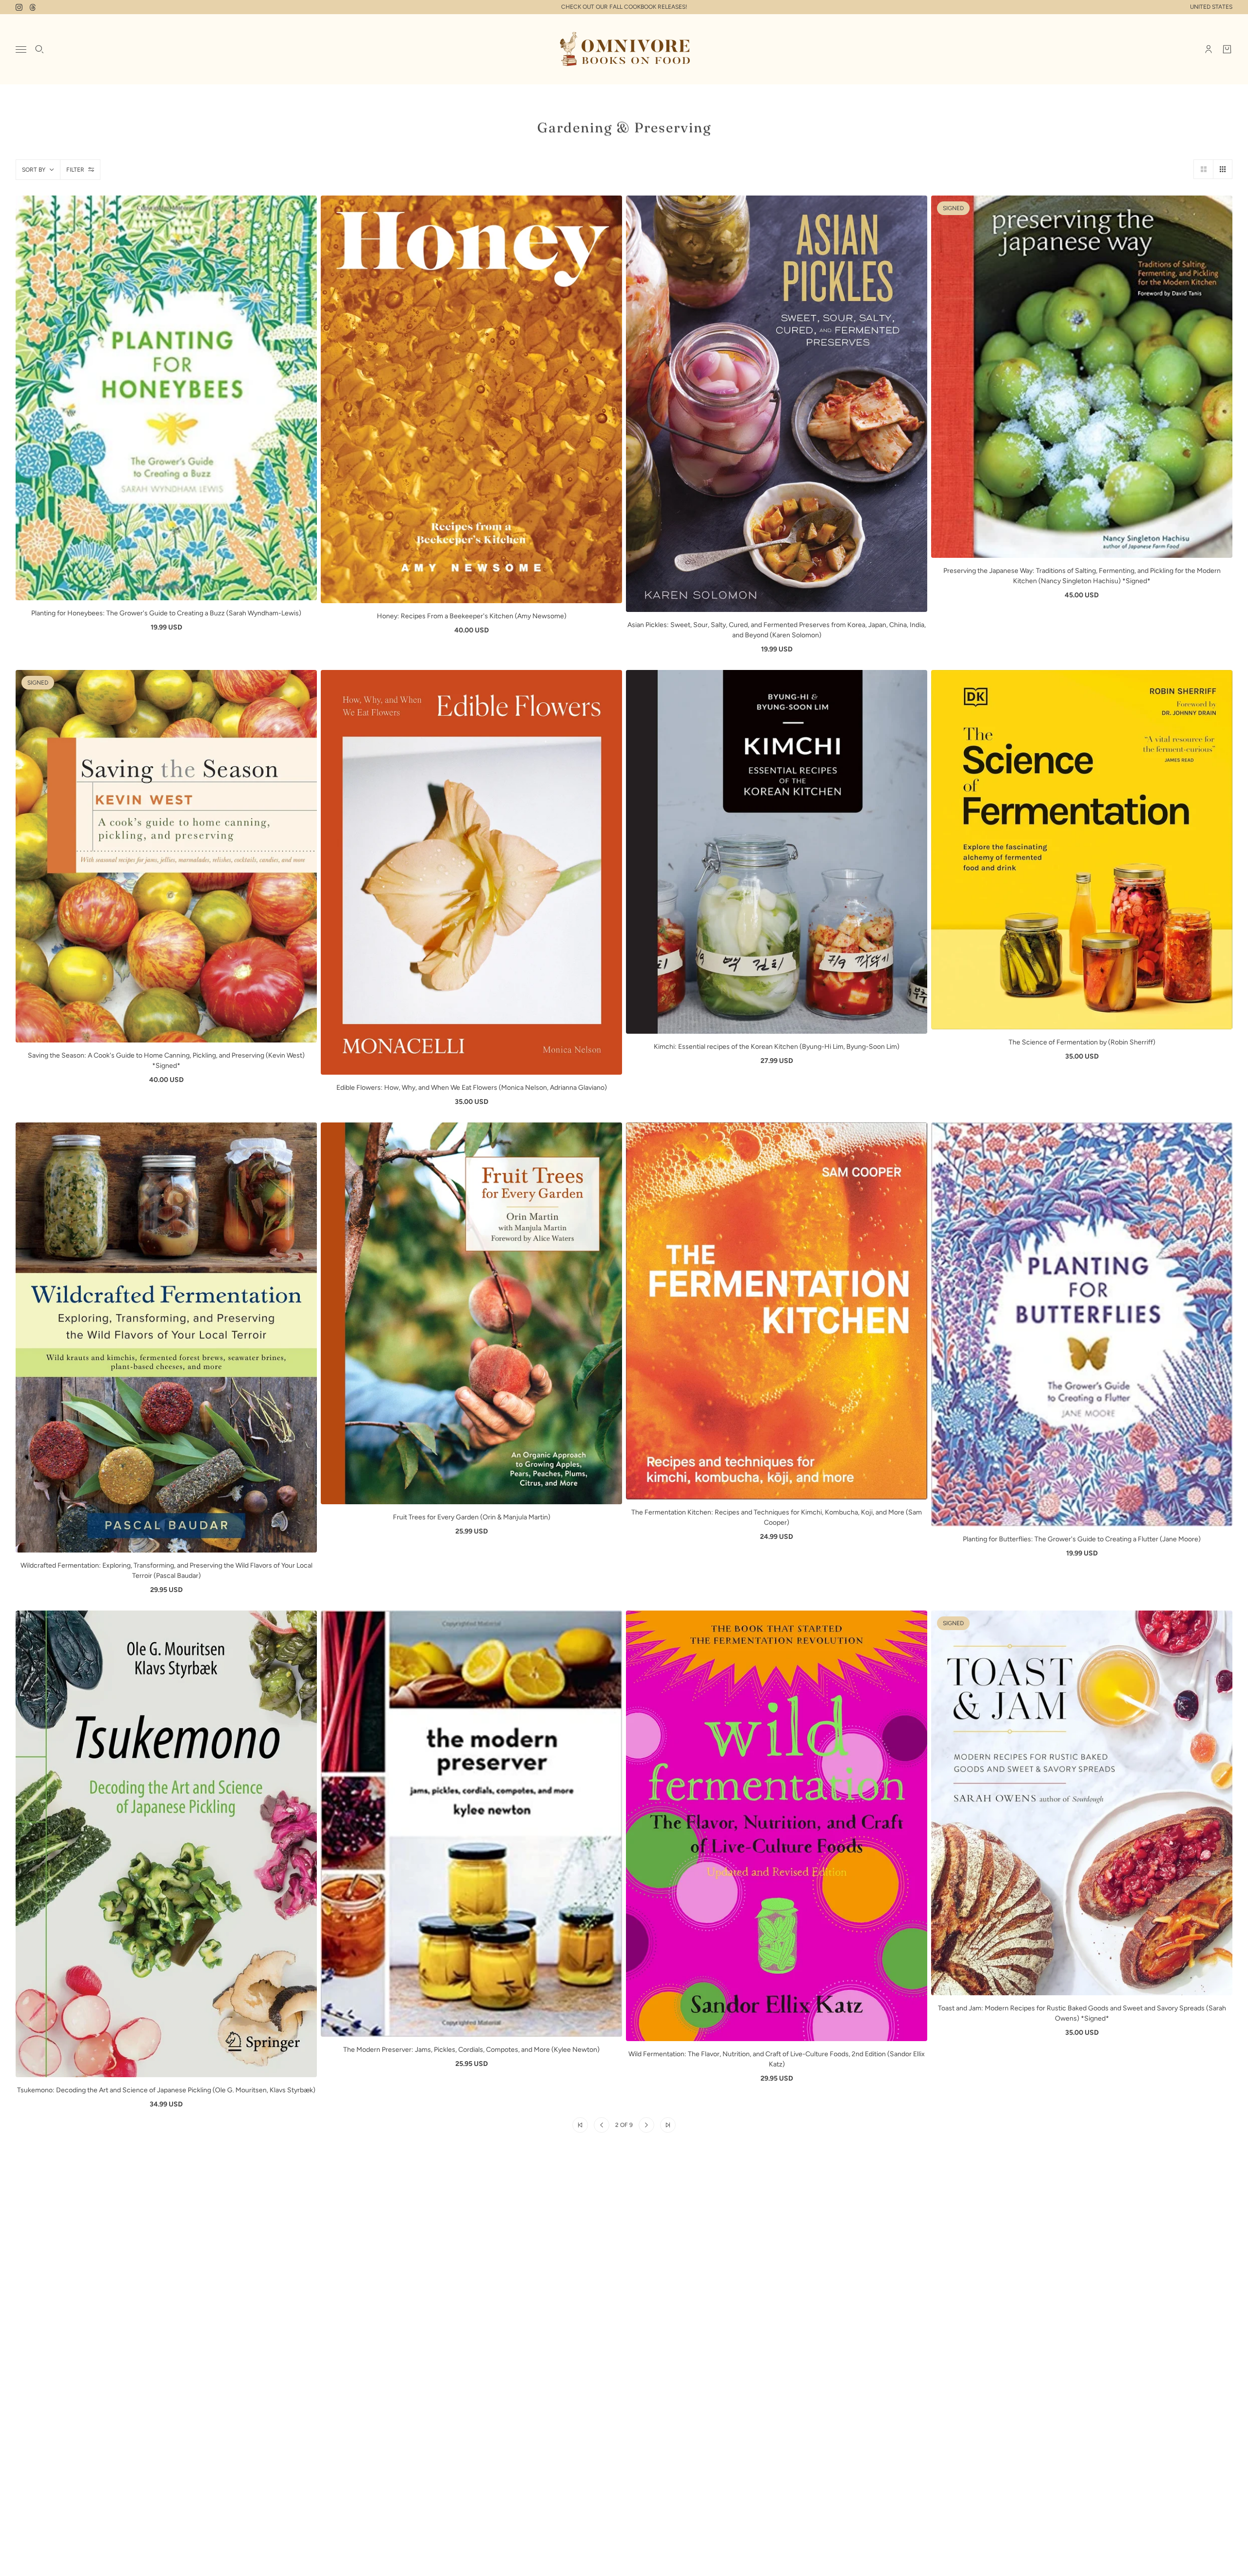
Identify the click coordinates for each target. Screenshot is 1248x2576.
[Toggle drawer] (21, 49)
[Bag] (1227, 49)
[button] (1203, 169)
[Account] (1209, 49)
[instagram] (19, 7)
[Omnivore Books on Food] (624, 49)
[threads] (33, 7)
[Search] (39, 49)
